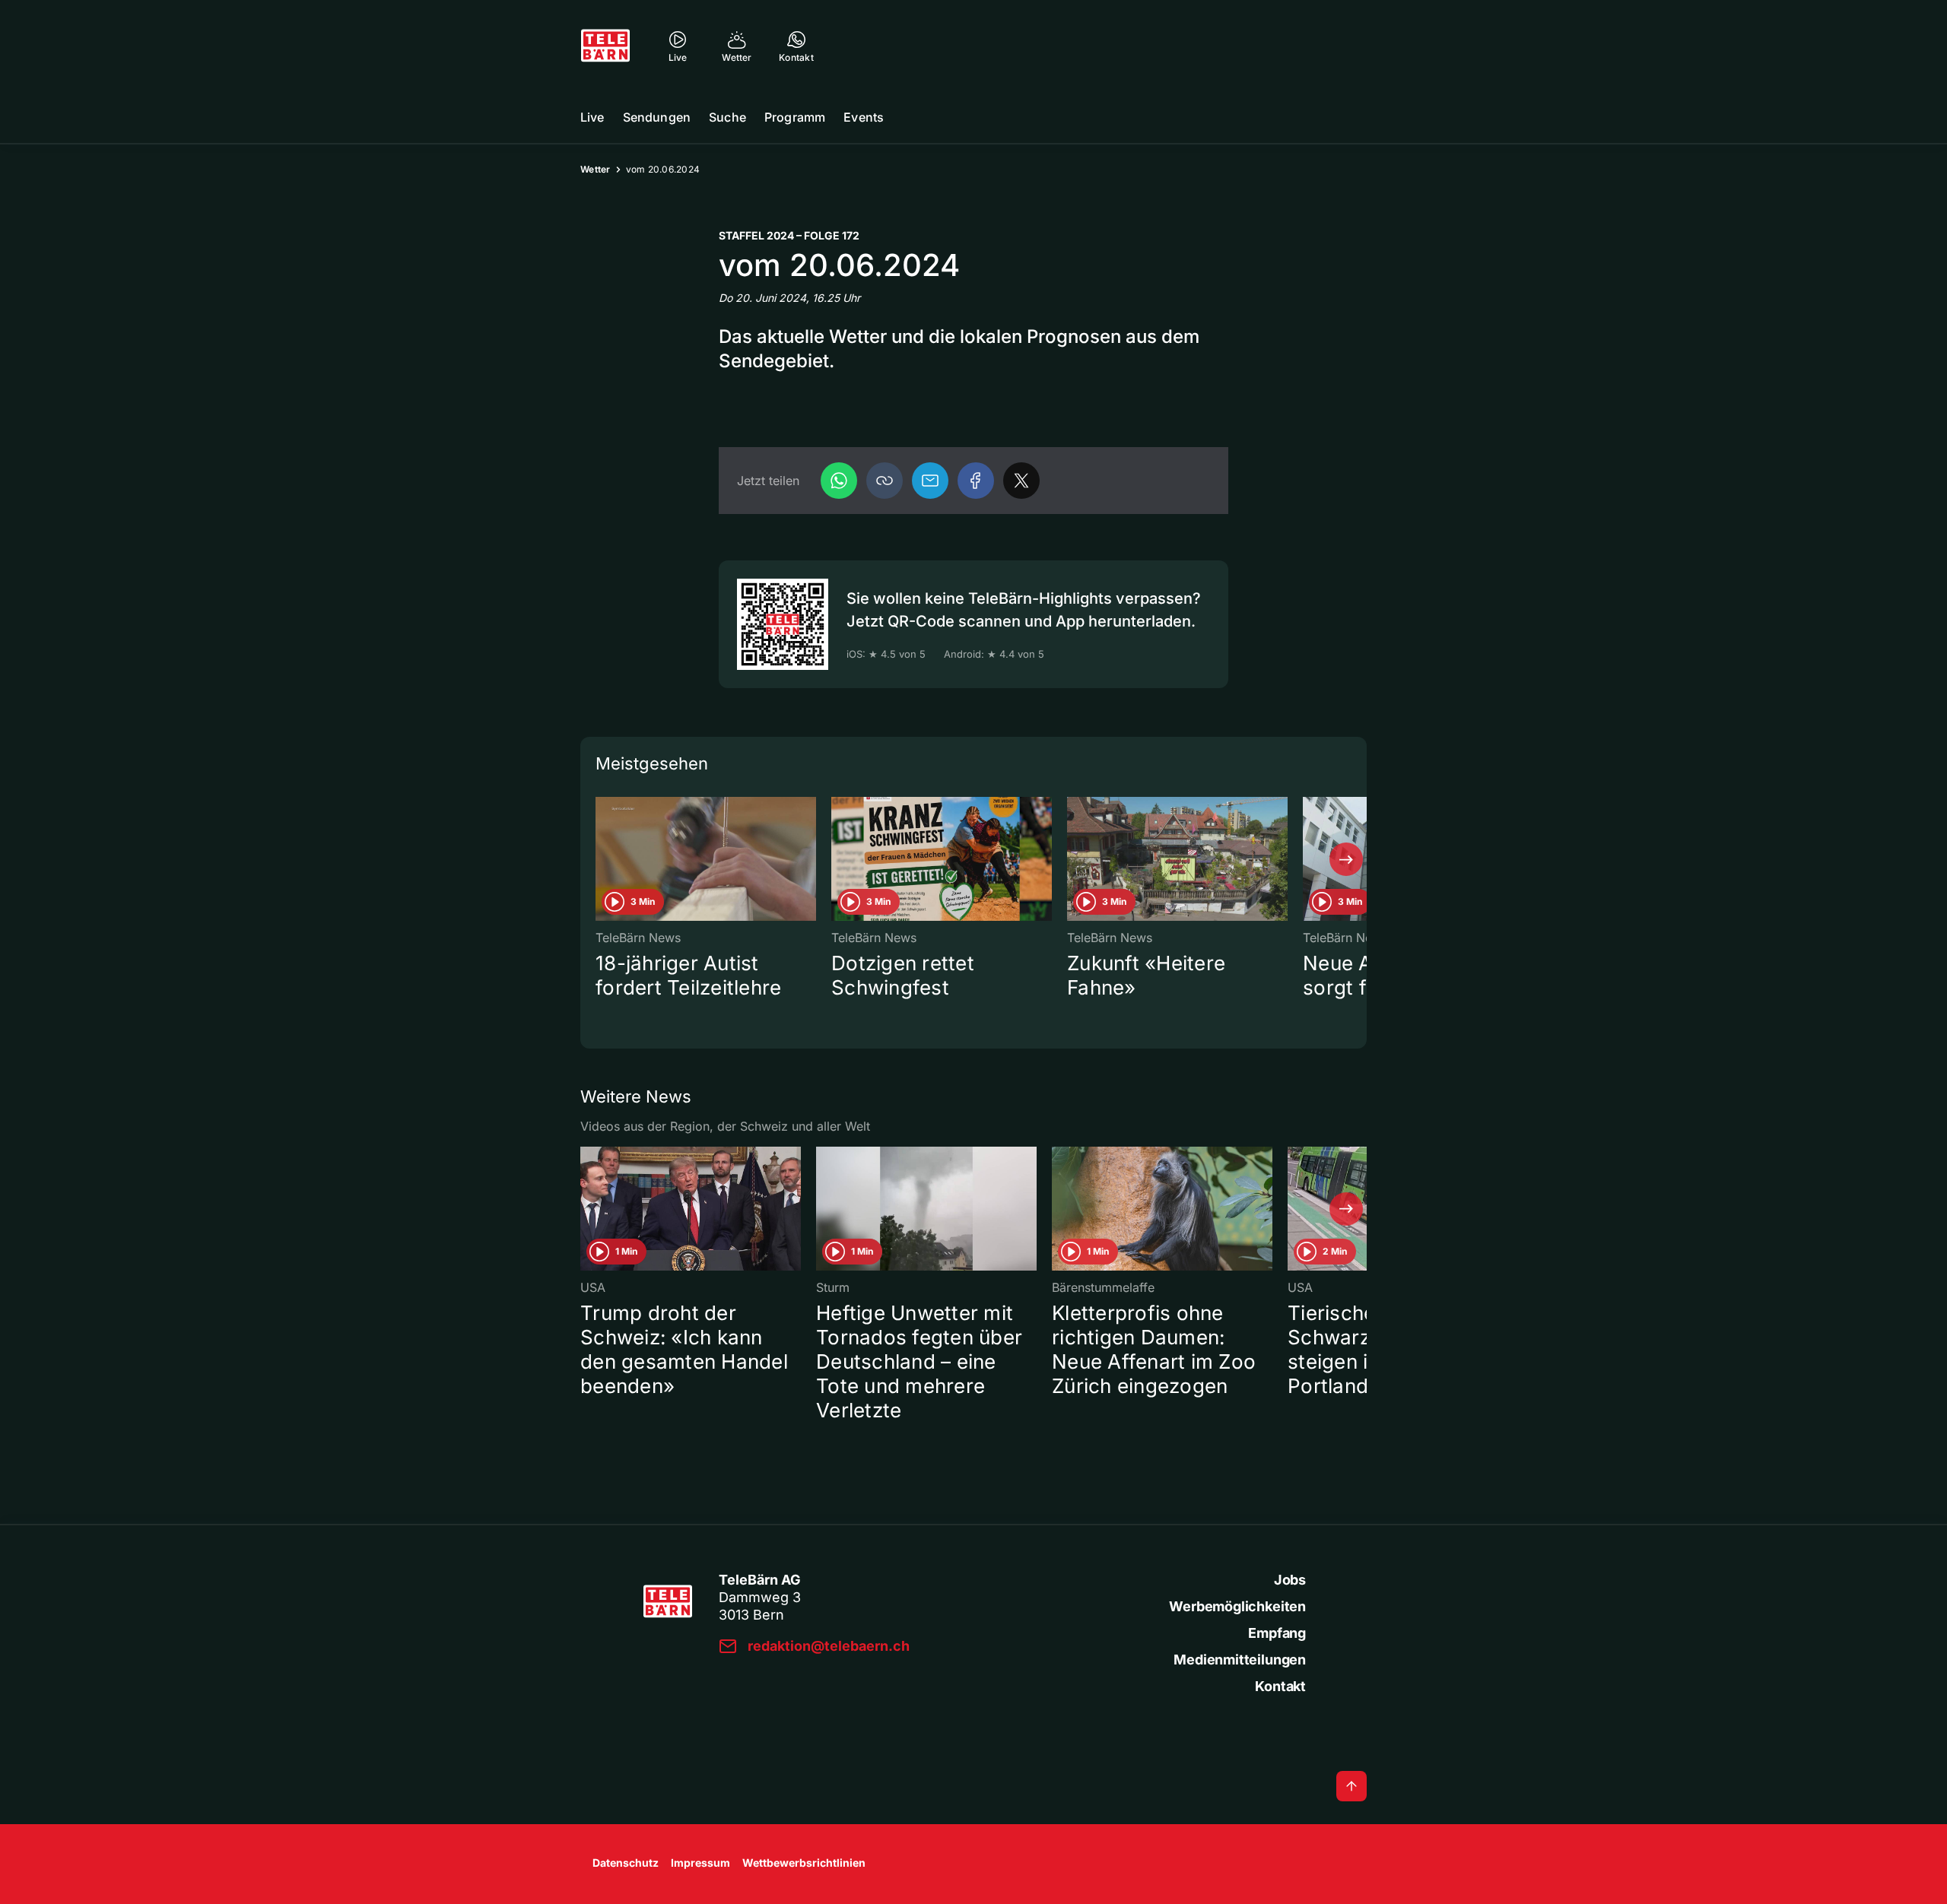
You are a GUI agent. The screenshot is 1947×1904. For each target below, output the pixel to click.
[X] (1021, 481)
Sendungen (657, 117)
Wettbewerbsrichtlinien (804, 1863)
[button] (885, 481)
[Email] (930, 481)
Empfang (1277, 1633)
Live (592, 117)
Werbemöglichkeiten (1237, 1606)
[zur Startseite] (605, 46)
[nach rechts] (1346, 859)
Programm (795, 117)
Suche (727, 117)
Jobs (1290, 1580)
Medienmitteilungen (1240, 1660)
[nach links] (601, 859)
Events (864, 117)
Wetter (596, 169)
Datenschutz (626, 1863)
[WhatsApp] (839, 481)
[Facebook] (976, 481)
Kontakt (1280, 1686)
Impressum (700, 1863)
